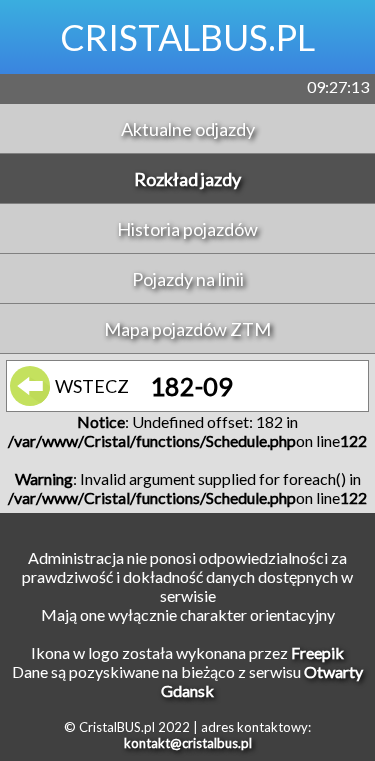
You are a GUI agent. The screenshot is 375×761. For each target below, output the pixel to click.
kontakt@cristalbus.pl (188, 743)
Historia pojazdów (187, 229)
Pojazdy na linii (188, 279)
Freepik (317, 652)
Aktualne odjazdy (188, 129)
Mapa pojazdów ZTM (187, 329)
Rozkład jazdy (187, 179)
